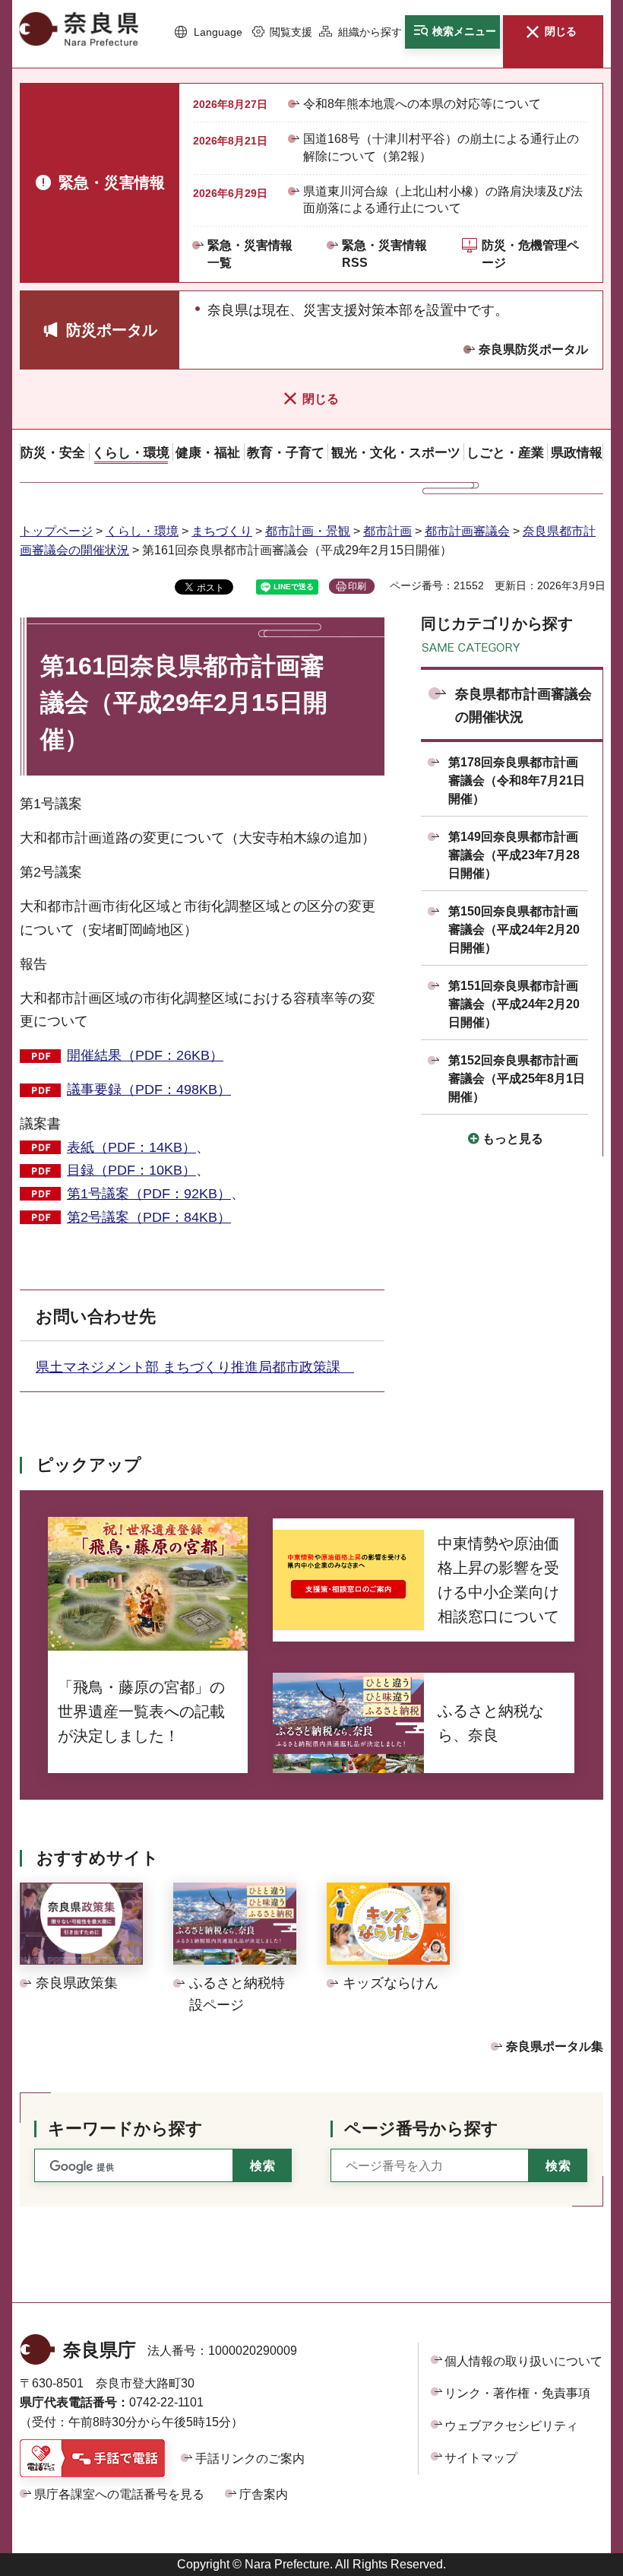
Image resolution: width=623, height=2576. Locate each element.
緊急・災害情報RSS (384, 254)
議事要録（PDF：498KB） (149, 1090)
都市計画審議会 (467, 531)
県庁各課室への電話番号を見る (119, 2494)
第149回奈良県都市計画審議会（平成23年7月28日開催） (514, 855)
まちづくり (222, 531)
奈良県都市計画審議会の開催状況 (523, 706)
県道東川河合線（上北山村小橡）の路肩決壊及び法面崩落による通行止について (443, 200)
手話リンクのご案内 (250, 2459)
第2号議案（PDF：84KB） (149, 1217)
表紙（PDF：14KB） (131, 1147)
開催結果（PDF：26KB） (145, 1055)
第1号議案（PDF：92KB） (149, 1194)
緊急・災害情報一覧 (250, 254)
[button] (208, 33)
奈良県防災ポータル (533, 349)
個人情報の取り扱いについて (523, 2361)
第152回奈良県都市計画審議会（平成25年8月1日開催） (517, 1079)
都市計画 (387, 531)
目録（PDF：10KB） (131, 1170)
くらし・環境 (142, 531)
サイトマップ (481, 2458)
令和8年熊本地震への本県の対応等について (422, 104)
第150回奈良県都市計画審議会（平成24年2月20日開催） (514, 930)
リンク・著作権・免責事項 (517, 2393)
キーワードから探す (125, 2129)
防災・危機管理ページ (530, 254)
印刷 (357, 586)
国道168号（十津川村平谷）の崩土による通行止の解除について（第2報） (441, 147)
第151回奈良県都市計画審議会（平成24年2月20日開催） (514, 1004)
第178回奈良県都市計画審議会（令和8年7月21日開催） (517, 780)
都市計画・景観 (308, 531)
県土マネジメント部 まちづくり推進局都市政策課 (195, 1367)
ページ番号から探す (421, 2129)
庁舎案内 (264, 2494)
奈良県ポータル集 (555, 2046)
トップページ (56, 531)
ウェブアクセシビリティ (511, 2426)
